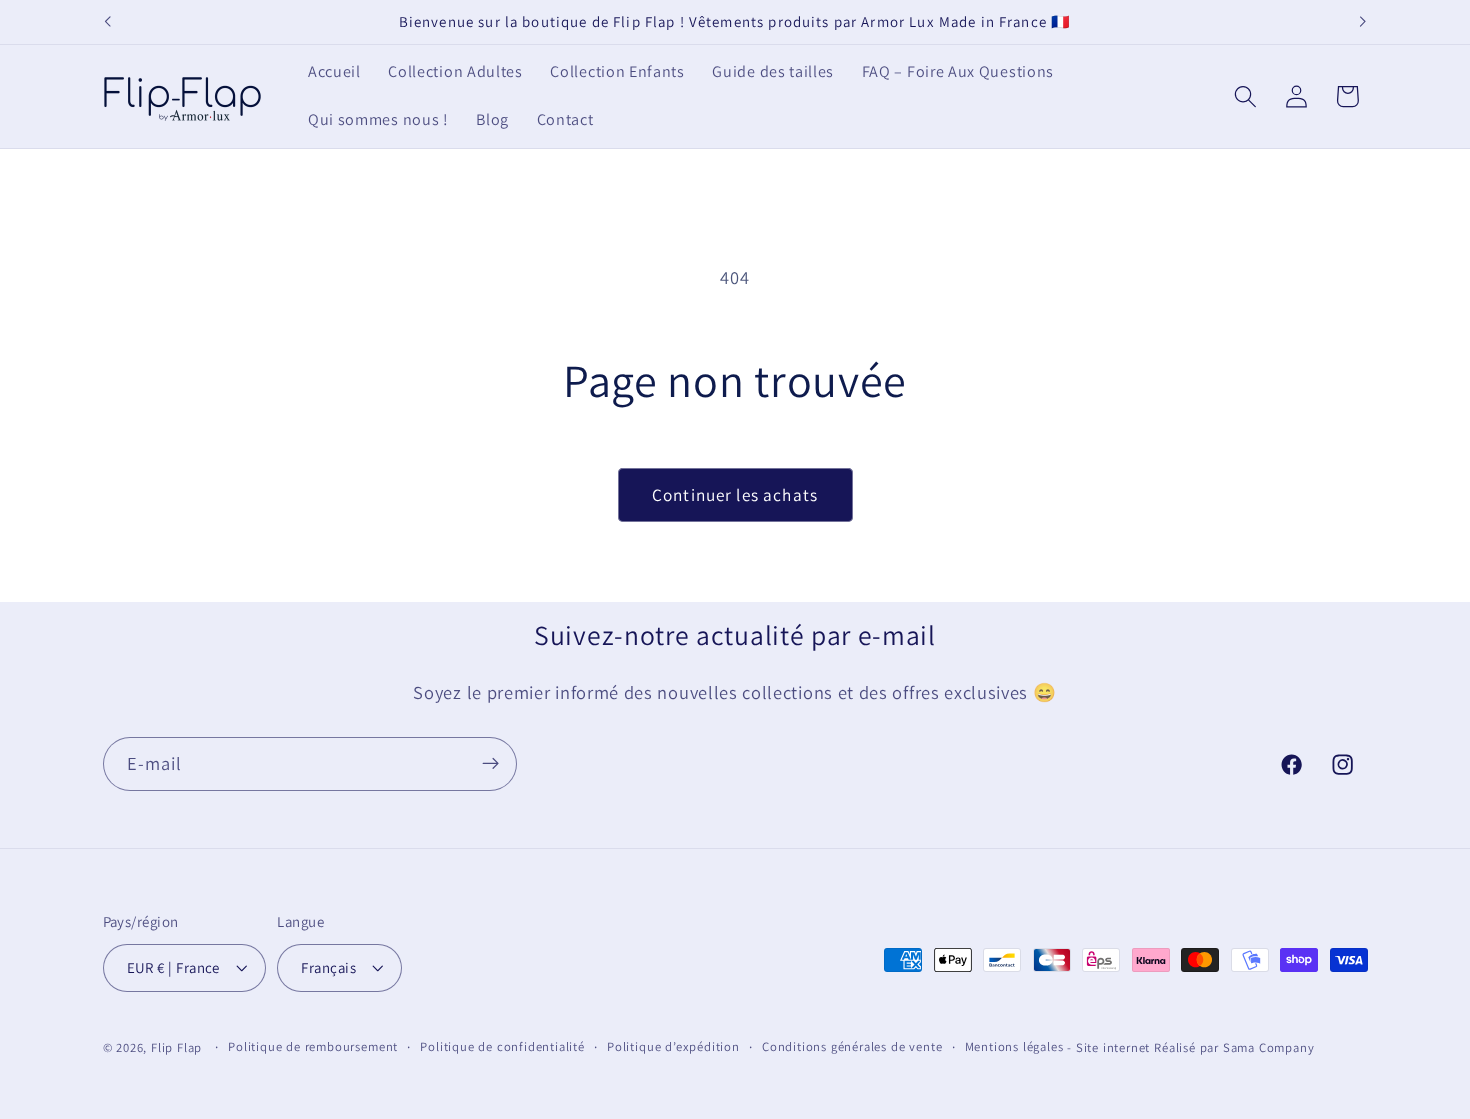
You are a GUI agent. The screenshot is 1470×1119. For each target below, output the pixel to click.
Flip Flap (176, 1048)
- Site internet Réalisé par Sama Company (1190, 1048)
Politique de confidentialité (502, 1047)
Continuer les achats (735, 494)
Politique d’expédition (673, 1047)
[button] (1245, 96)
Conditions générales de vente (852, 1047)
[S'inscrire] (490, 764)
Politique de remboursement (313, 1047)
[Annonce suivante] (1363, 22)
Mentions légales (1014, 1047)
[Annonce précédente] (107, 22)
